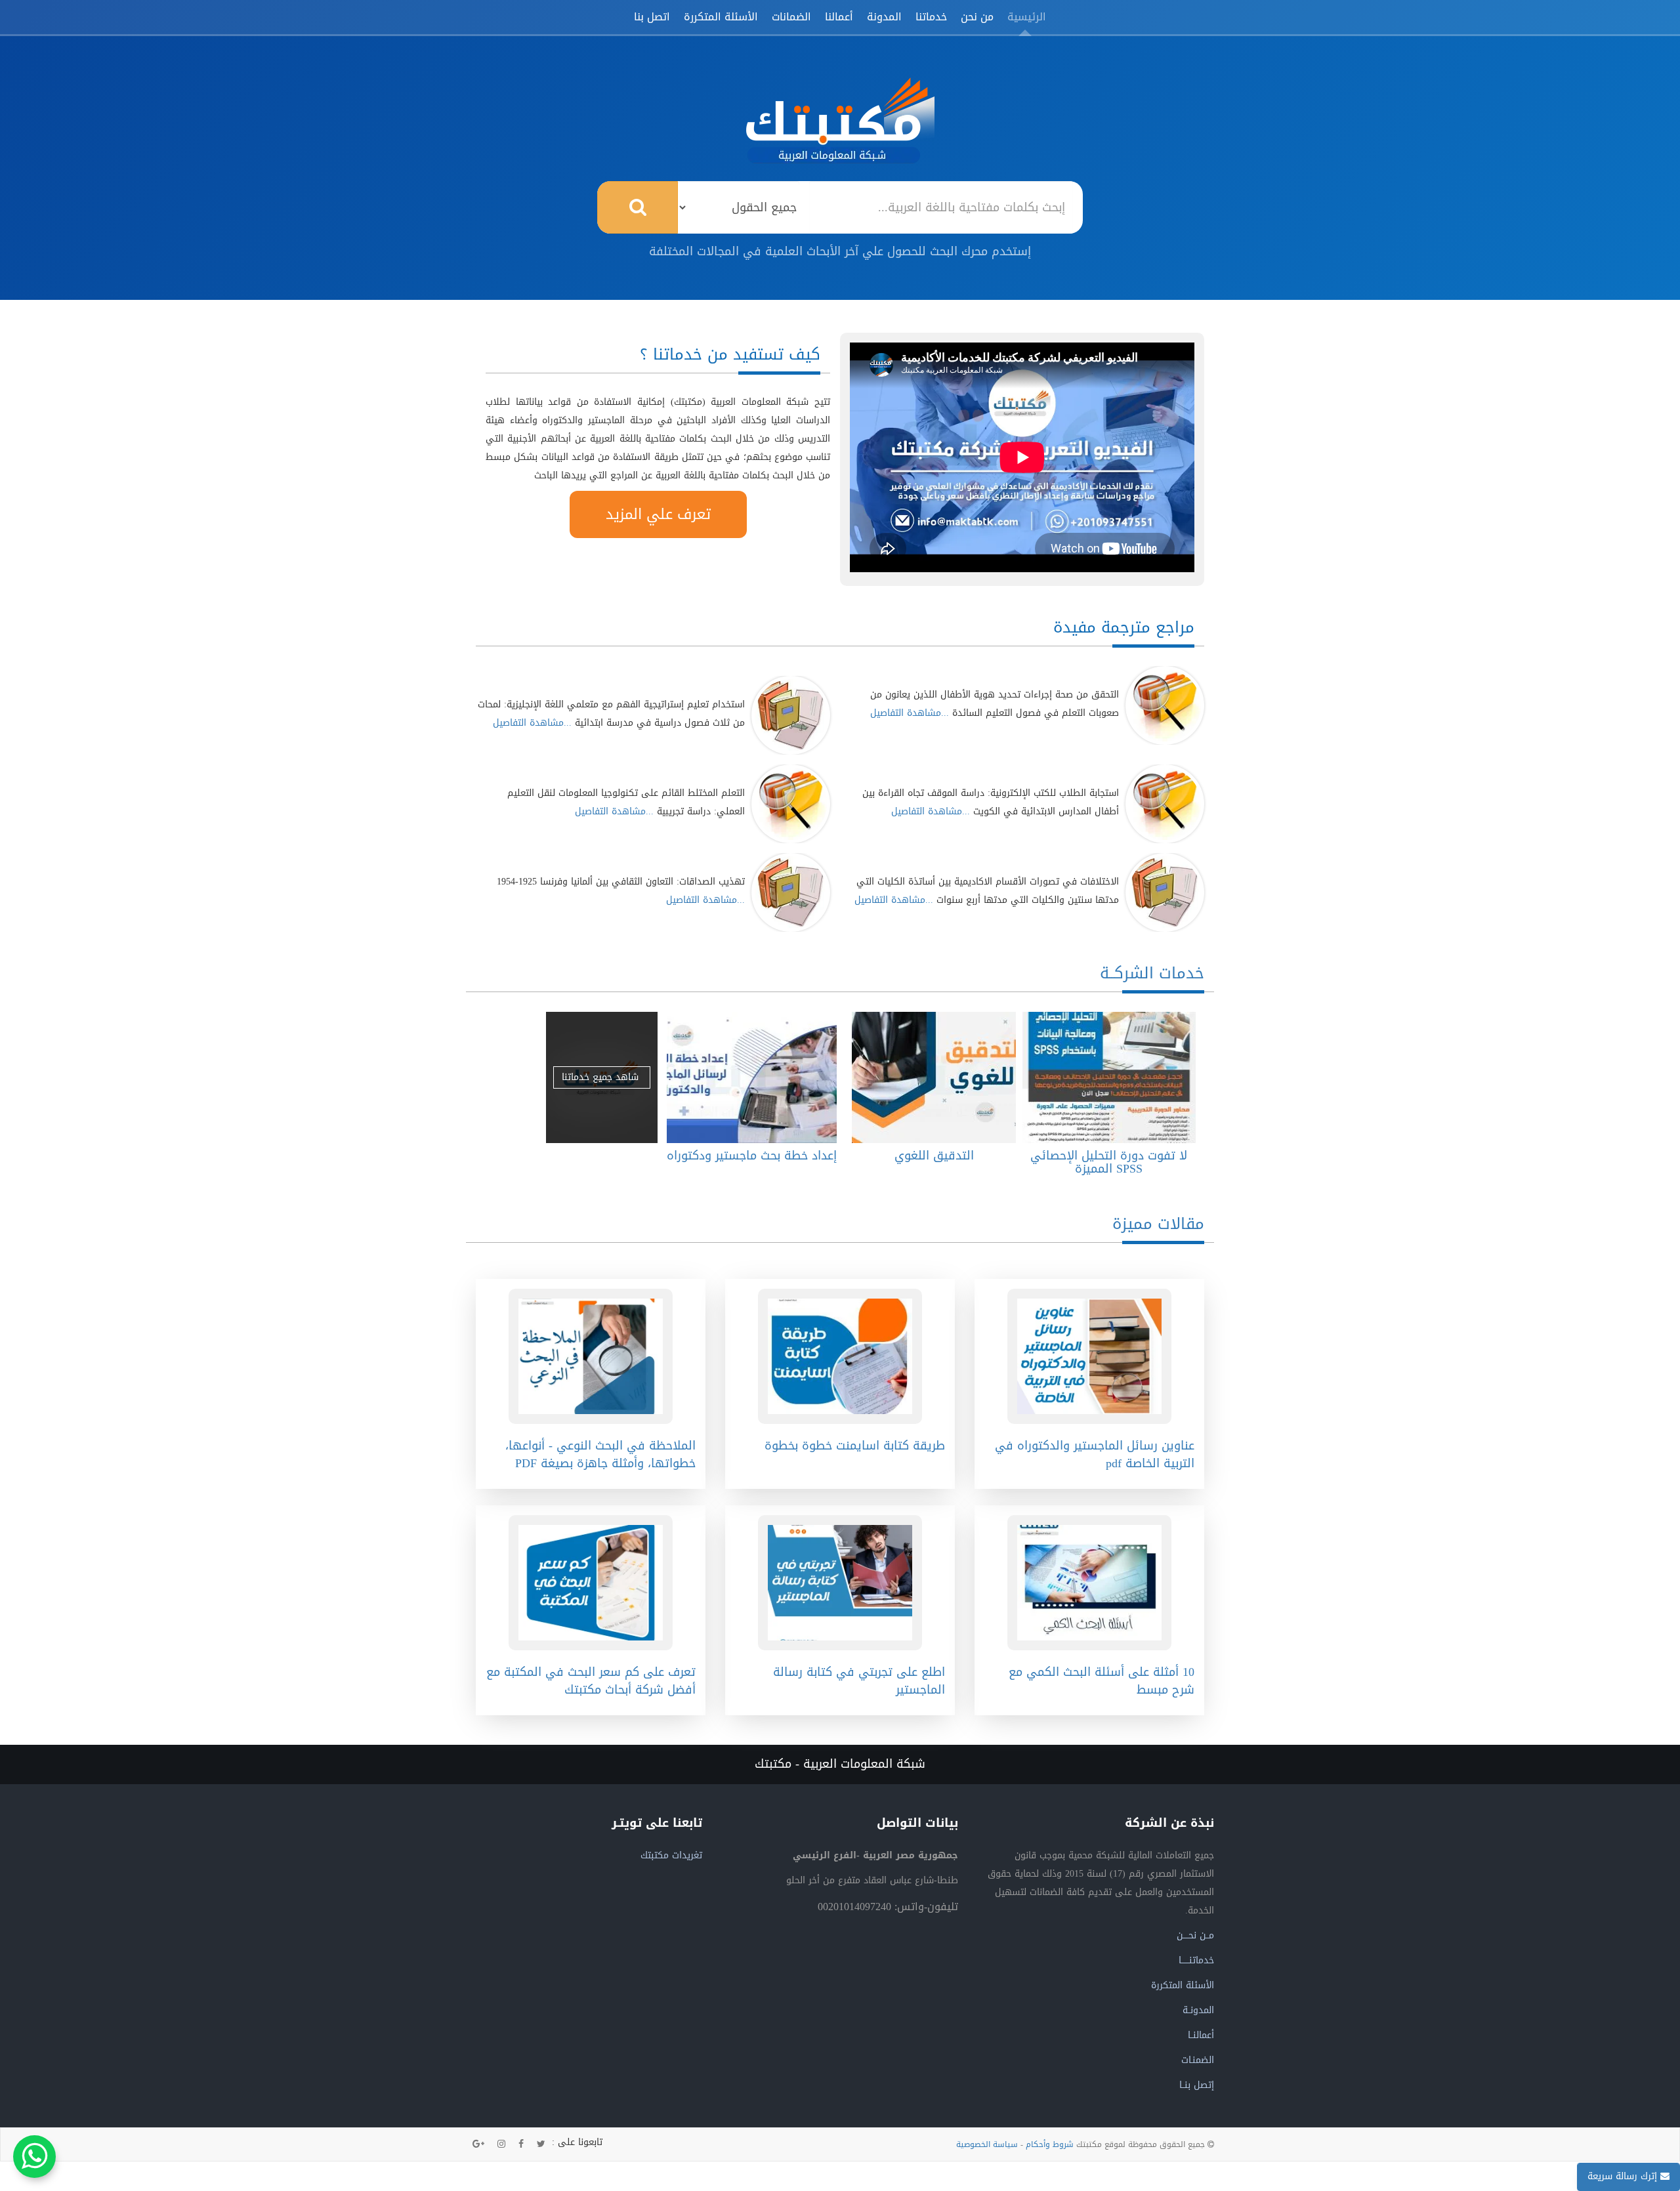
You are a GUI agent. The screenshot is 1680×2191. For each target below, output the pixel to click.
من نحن (977, 17)
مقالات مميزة (1158, 1224)
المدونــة (1198, 2010)
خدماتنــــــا (1196, 1960)
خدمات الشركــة (1152, 973)
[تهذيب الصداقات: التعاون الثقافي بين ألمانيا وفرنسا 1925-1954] (791, 892)
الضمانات (791, 17)
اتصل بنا (652, 17)
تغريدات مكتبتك (671, 1855)
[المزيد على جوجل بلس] (478, 2144)
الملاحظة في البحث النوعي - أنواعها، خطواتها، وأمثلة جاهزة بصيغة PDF (600, 1454)
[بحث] (638, 207)
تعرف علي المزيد (658, 514)
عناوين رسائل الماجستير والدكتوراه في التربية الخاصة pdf (1095, 1454)
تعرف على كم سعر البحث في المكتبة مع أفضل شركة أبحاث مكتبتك (591, 1681)
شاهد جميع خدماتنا (602, 1077)
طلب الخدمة (1105, 1077)
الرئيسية (1027, 17)
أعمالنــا (1201, 2035)
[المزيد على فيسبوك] (521, 2144)
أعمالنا (839, 17)
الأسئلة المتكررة (721, 17)
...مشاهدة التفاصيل (910, 713)
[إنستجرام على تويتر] (501, 2144)
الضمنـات (1198, 2060)
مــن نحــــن (1195, 1935)
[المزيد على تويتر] (541, 2144)
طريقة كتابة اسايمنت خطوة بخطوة (855, 1446)
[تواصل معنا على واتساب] (34, 2157)
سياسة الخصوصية (987, 2144)
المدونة (884, 17)
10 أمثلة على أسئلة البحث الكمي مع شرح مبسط (1102, 1681)
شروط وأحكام (1050, 2144)
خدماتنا (931, 17)
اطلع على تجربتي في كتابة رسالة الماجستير (859, 1681)
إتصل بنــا (1197, 2085)
